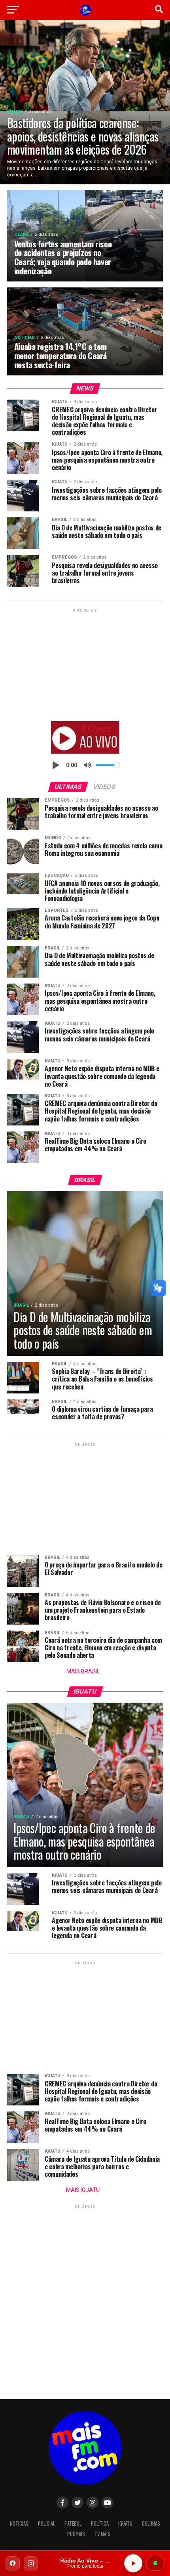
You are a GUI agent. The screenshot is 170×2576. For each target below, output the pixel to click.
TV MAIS (102, 2534)
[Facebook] (13, 2563)
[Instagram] (31, 2563)
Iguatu (125, 2523)
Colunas (151, 2523)
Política (100, 2523)
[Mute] (87, 765)
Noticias (19, 2523)
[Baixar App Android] (155, 2563)
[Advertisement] (85, 664)
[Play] (56, 765)
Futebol (73, 2523)
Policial (46, 2523)
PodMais (76, 2534)
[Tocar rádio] (133, 2563)
